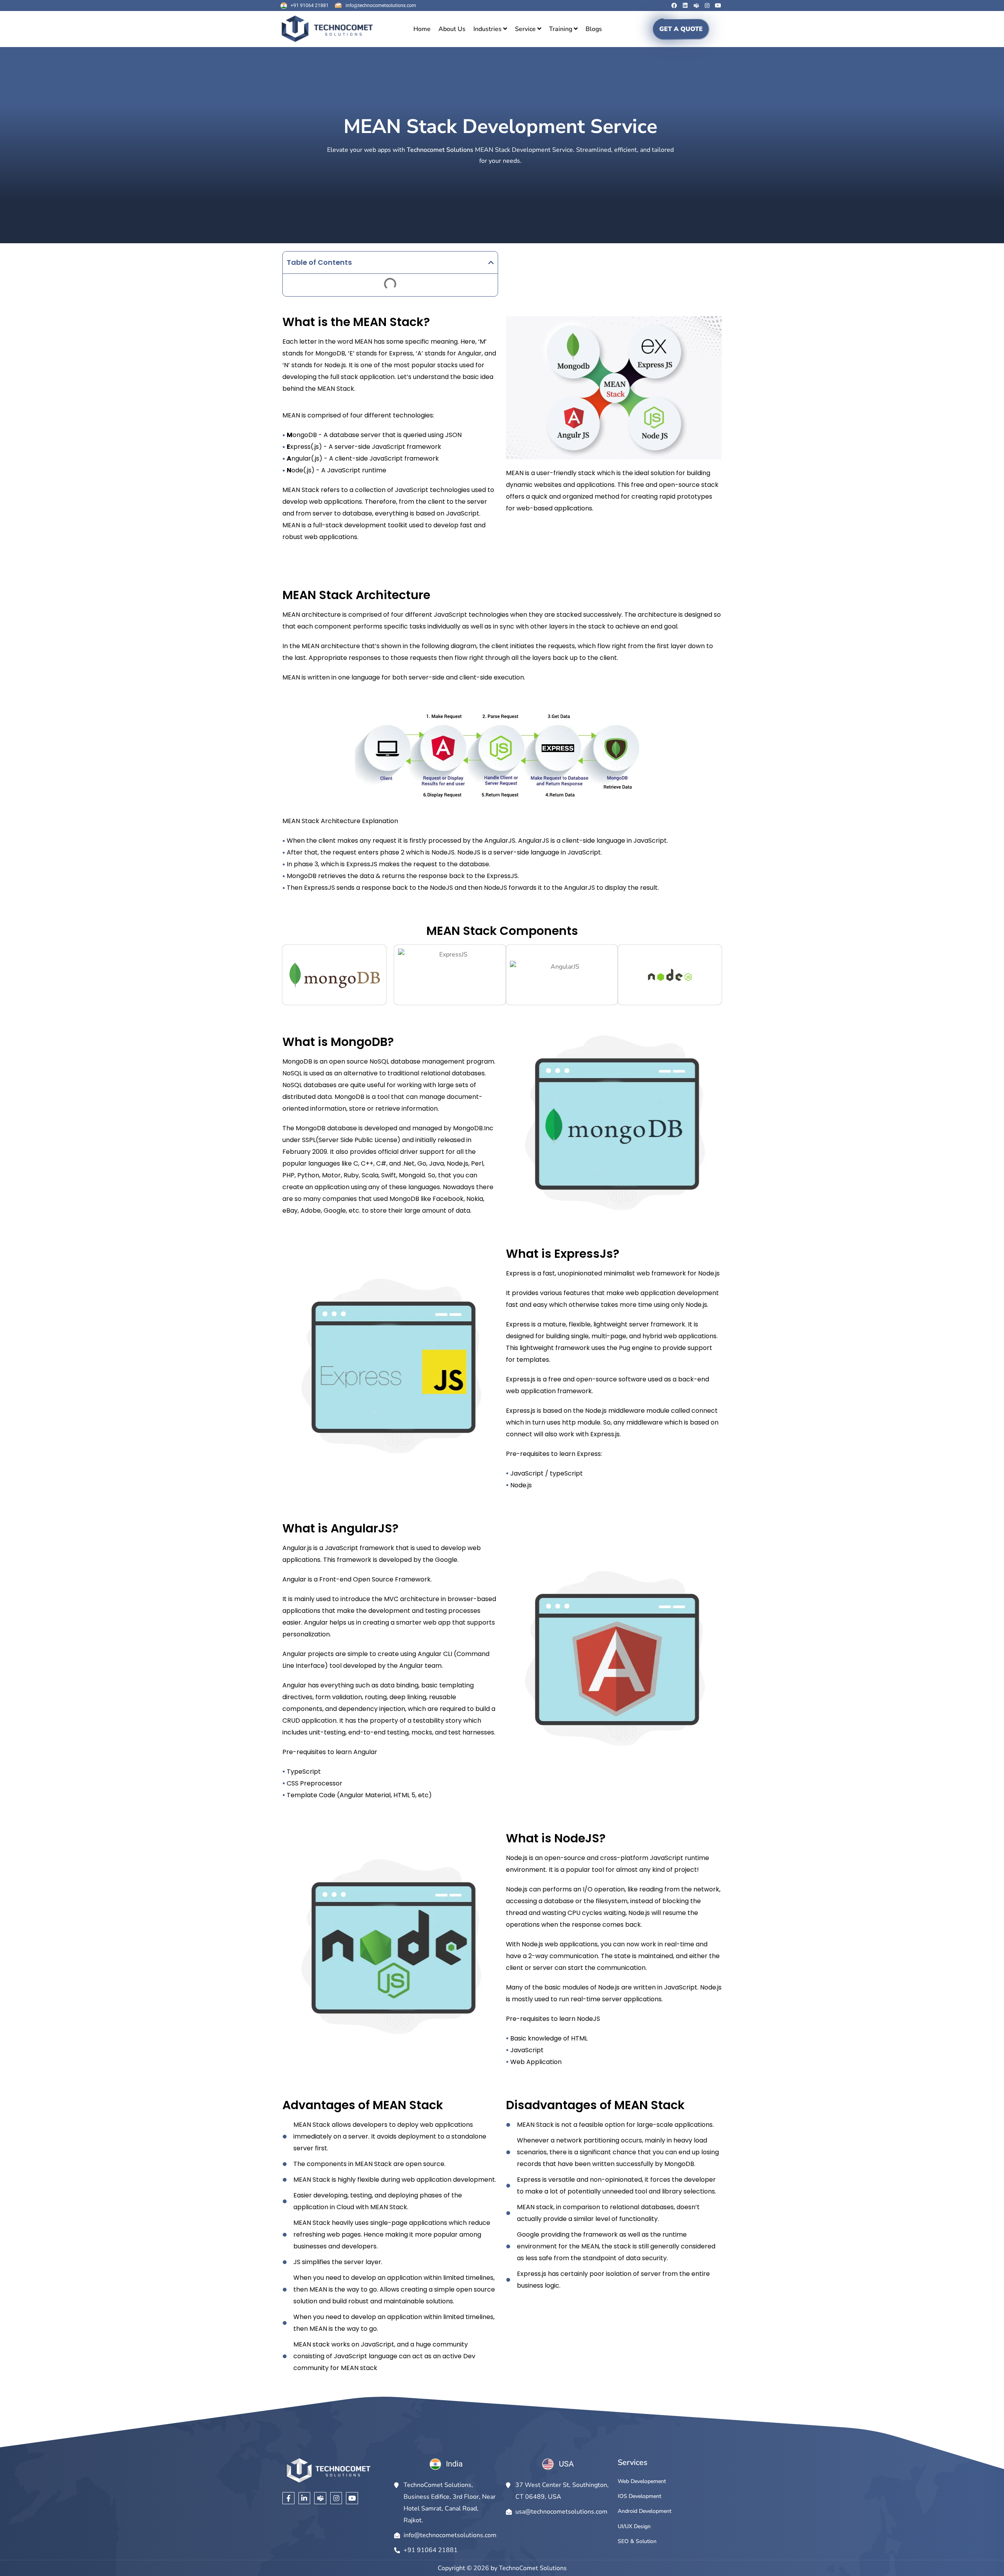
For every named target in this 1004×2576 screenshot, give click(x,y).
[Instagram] (707, 5)
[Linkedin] (685, 5)
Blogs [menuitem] (594, 29)
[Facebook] (674, 5)
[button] (491, 262)
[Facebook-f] (288, 2498)
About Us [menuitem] (452, 29)
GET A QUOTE (681, 29)
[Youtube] (718, 5)
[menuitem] (490, 29)
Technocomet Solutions (440, 150)
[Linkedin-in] (305, 2498)
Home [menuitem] (422, 29)
